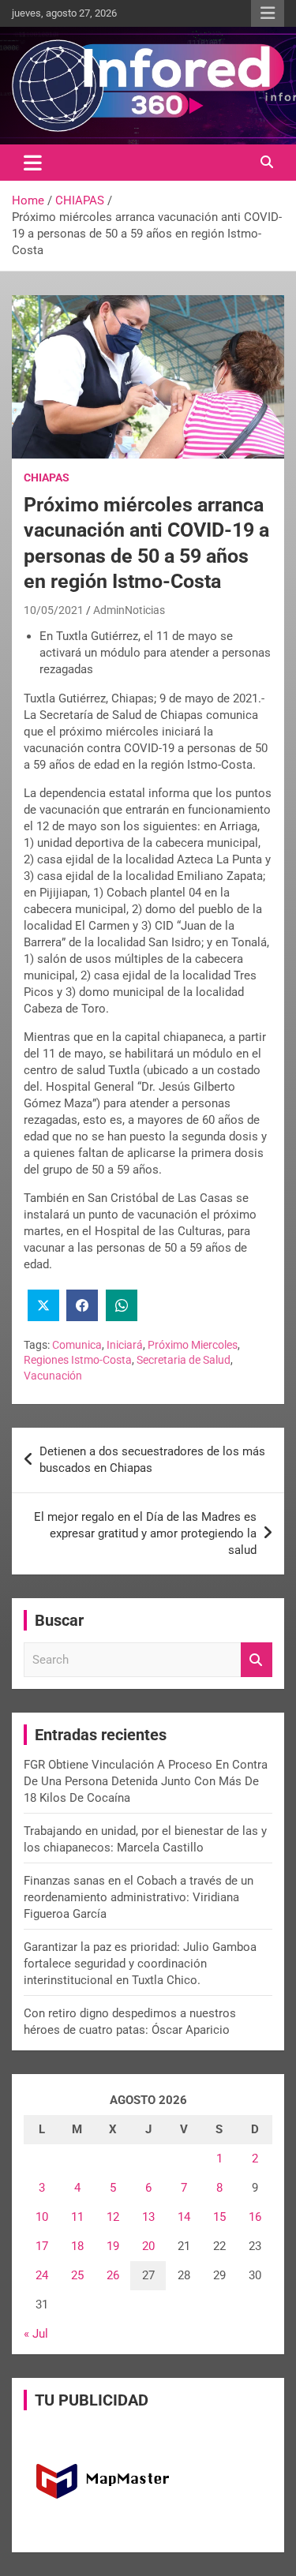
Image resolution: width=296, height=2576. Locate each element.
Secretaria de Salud (184, 1360)
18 (77, 2246)
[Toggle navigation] (33, 163)
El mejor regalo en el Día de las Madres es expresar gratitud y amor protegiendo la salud (145, 1533)
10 (42, 2217)
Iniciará (125, 1345)
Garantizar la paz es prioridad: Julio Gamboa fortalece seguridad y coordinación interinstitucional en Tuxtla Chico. (140, 1964)
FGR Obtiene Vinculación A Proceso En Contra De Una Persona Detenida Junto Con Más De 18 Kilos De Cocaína (146, 1781)
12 (113, 2217)
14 (184, 2217)
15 (219, 2217)
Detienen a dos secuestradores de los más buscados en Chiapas (152, 1460)
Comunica (77, 1345)
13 (148, 2217)
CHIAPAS (47, 477)
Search (257, 1660)
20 (148, 2246)
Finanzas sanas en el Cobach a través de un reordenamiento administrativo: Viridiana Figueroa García (139, 1897)
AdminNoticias (129, 610)
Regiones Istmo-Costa (78, 1360)
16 (255, 2217)
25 (77, 2275)
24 (42, 2275)
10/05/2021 (54, 610)
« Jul (36, 2334)
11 (77, 2217)
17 (42, 2246)
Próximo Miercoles (193, 1345)
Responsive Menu (268, 13)
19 (113, 2246)
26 (113, 2275)
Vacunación (53, 1376)
